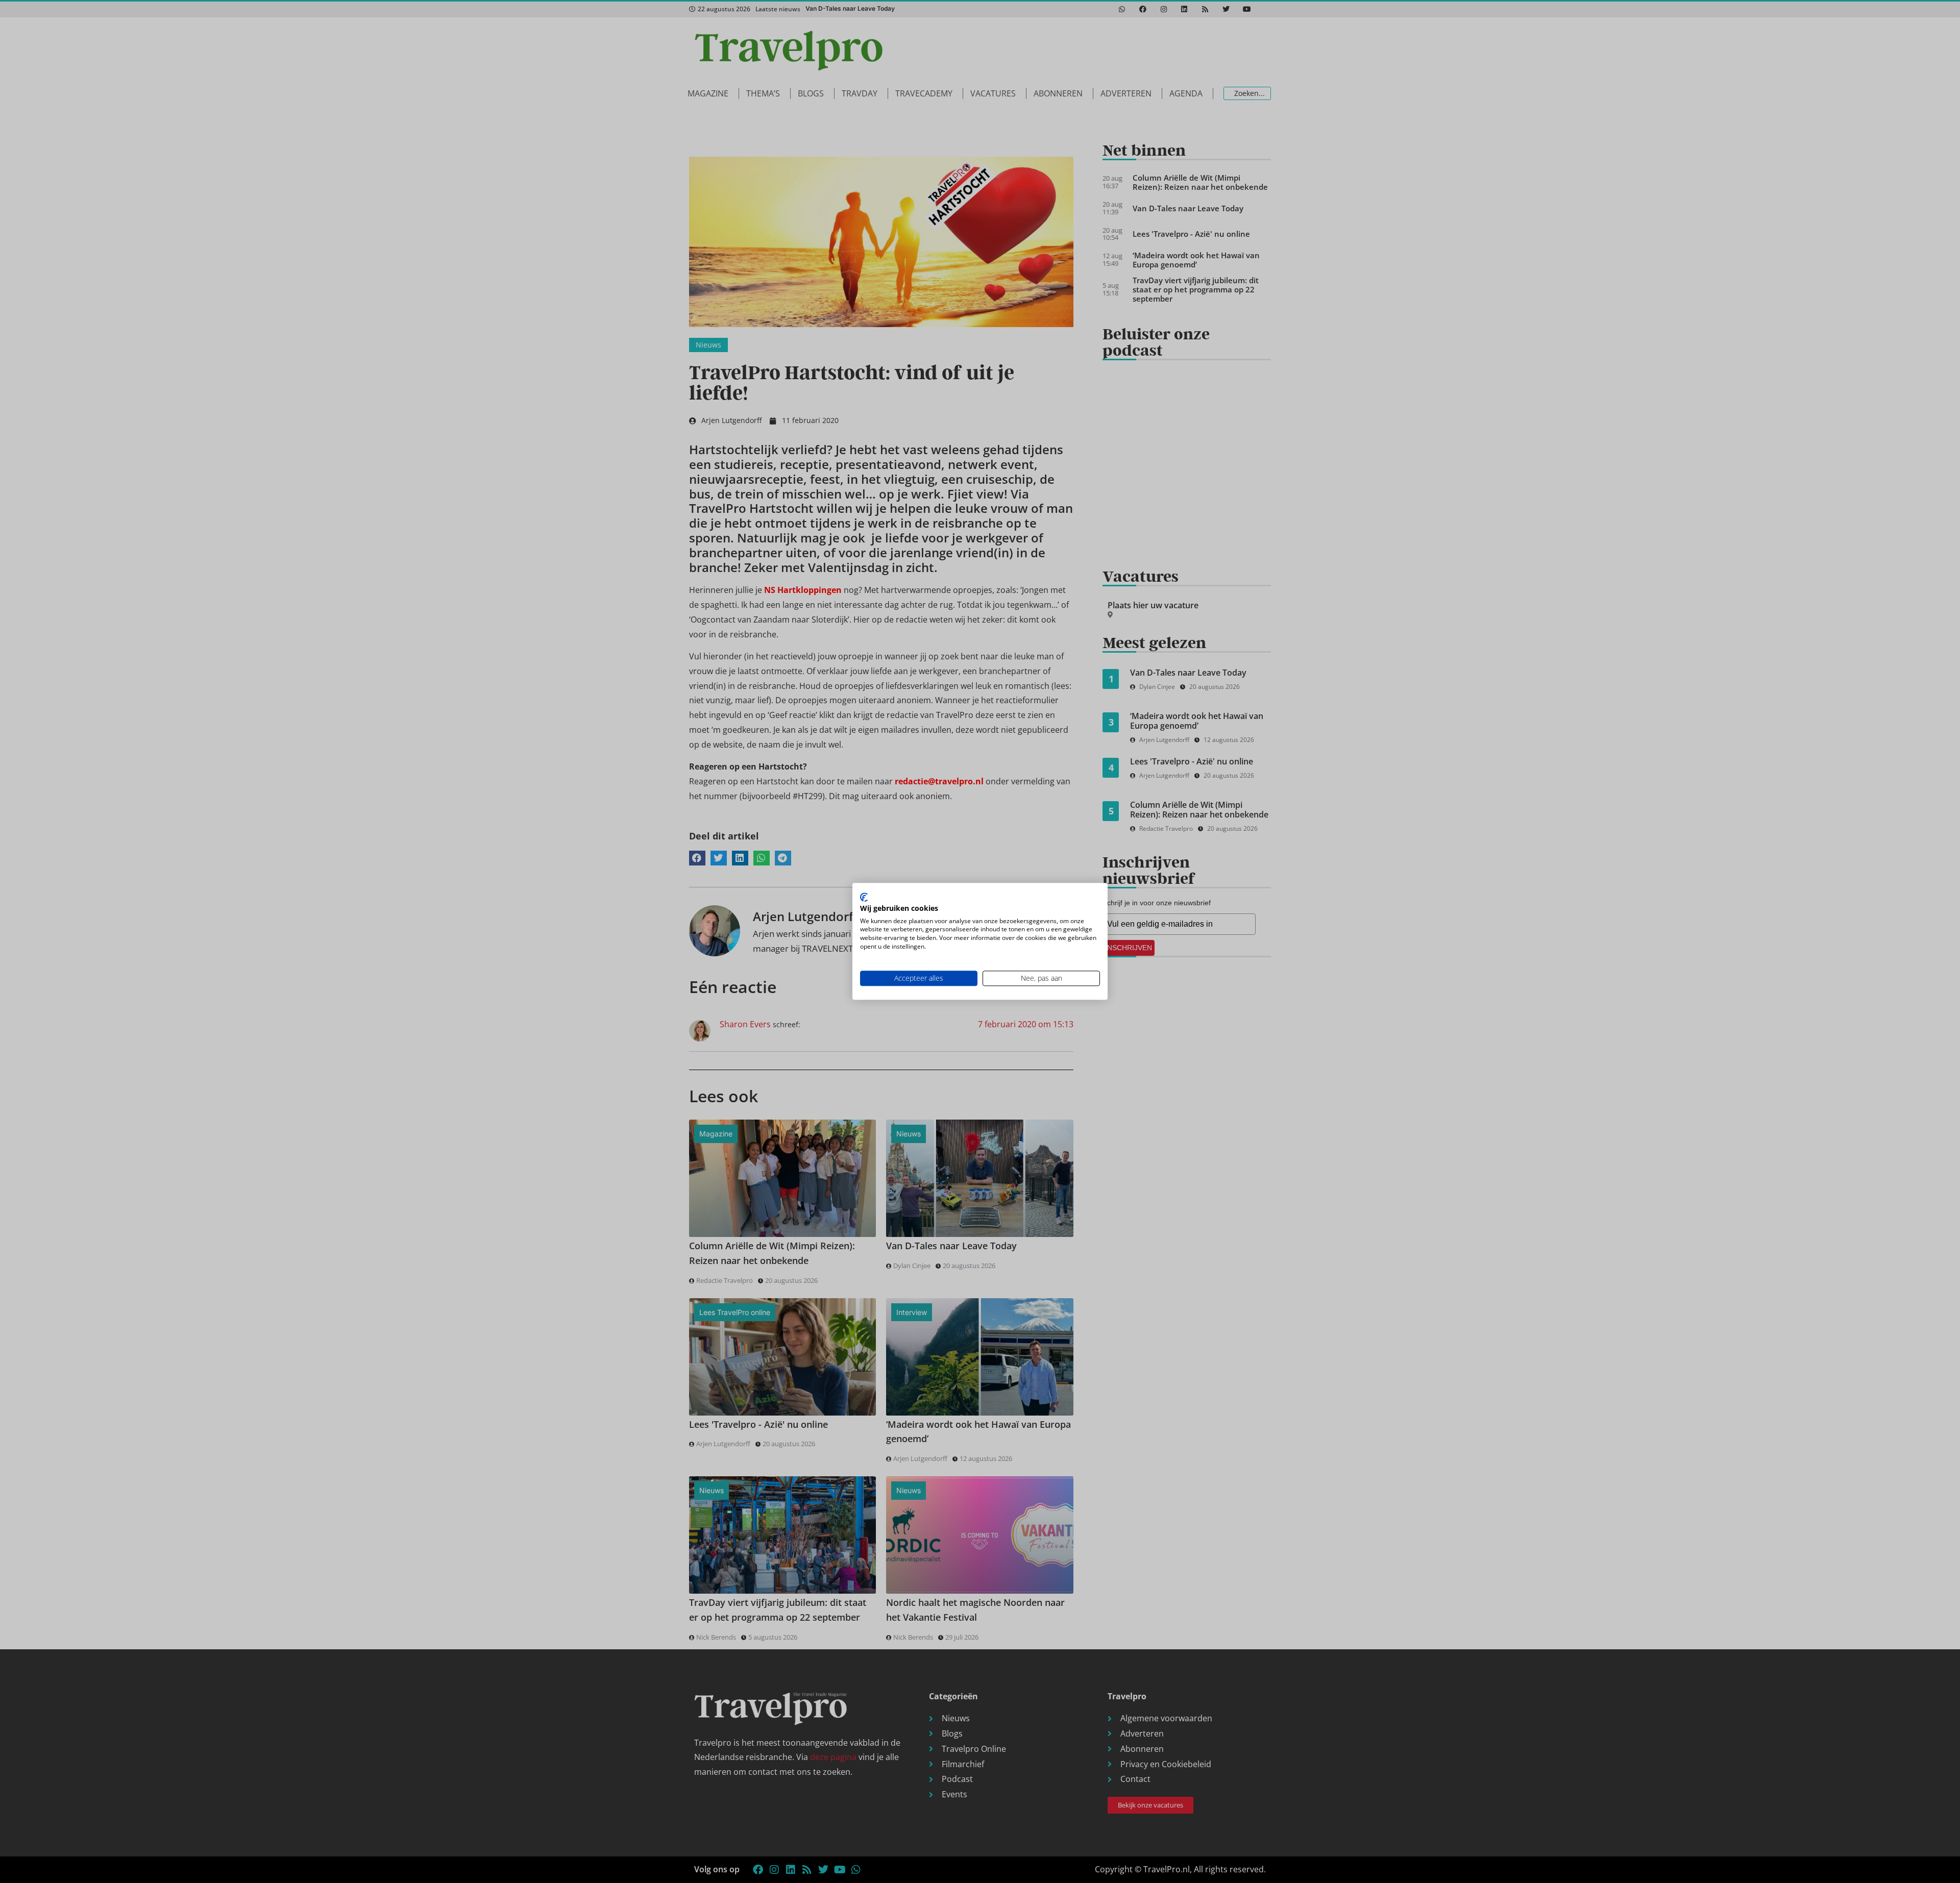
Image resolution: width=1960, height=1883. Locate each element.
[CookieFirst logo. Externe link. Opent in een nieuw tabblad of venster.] (864, 897)
